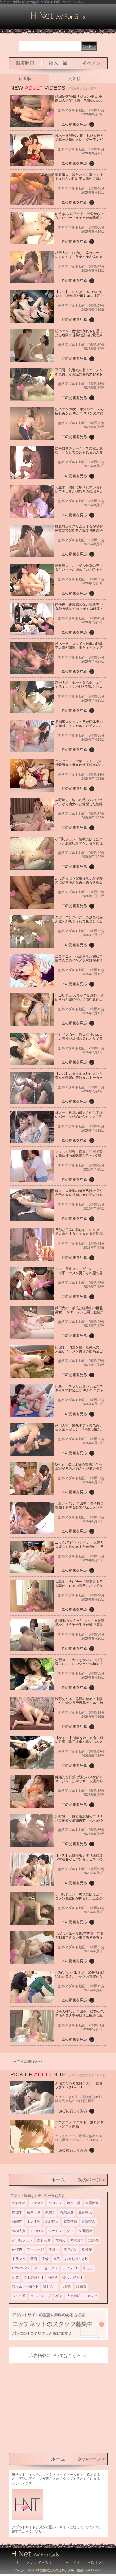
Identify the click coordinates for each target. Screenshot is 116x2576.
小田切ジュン (22, 2240)
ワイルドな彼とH (25, 2287)
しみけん (37, 2231)
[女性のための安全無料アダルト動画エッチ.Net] (81, 2563)
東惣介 (50, 2212)
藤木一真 (34, 2212)
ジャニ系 (19, 2296)
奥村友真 (44, 2240)
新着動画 (25, 63)
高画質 (81, 2287)
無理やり (70, 2249)
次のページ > (91, 2180)
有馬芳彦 (67, 2212)
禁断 (34, 2259)
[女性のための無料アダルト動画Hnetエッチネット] (58, 18)
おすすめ (19, 2203)
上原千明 (34, 2221)
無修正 (54, 2249)
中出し (88, 2268)
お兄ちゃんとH (76, 2259)
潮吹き (53, 2277)
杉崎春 (17, 2221)
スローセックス (46, 2268)
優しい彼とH (72, 2277)
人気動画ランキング (82, 2296)
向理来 (17, 2212)
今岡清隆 (85, 2231)
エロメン (55, 2203)
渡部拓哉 (70, 2221)
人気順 (74, 78)
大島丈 (60, 2240)
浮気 (57, 2259)
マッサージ (35, 2249)
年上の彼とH (33, 2277)
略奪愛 (87, 2249)
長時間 (66, 2287)
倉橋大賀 (19, 2231)
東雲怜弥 (92, 2203)
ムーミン (55, 2231)
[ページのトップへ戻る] (35, 2563)
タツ (70, 2231)
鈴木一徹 (58, 63)
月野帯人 (88, 2221)
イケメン (91, 63)
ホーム (58, 2180)
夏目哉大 (85, 2212)
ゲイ (59, 2296)
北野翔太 (52, 2221)
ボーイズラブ (41, 2296)
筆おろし (50, 2287)
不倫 (45, 2259)
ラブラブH (71, 2268)
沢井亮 (94, 2240)
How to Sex (21, 2268)
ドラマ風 (19, 2259)
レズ (15, 2277)
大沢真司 (77, 2240)
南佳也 (17, 2249)
